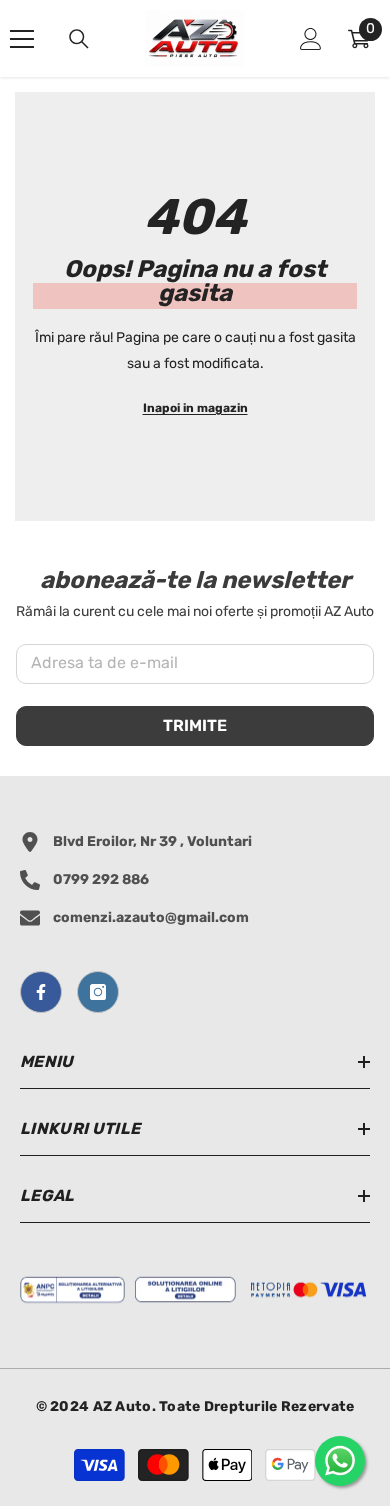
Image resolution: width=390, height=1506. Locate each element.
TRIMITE (195, 725)
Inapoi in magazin (195, 408)
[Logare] (311, 39)
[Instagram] (98, 992)
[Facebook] (41, 992)
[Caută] (79, 39)
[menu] (22, 39)
